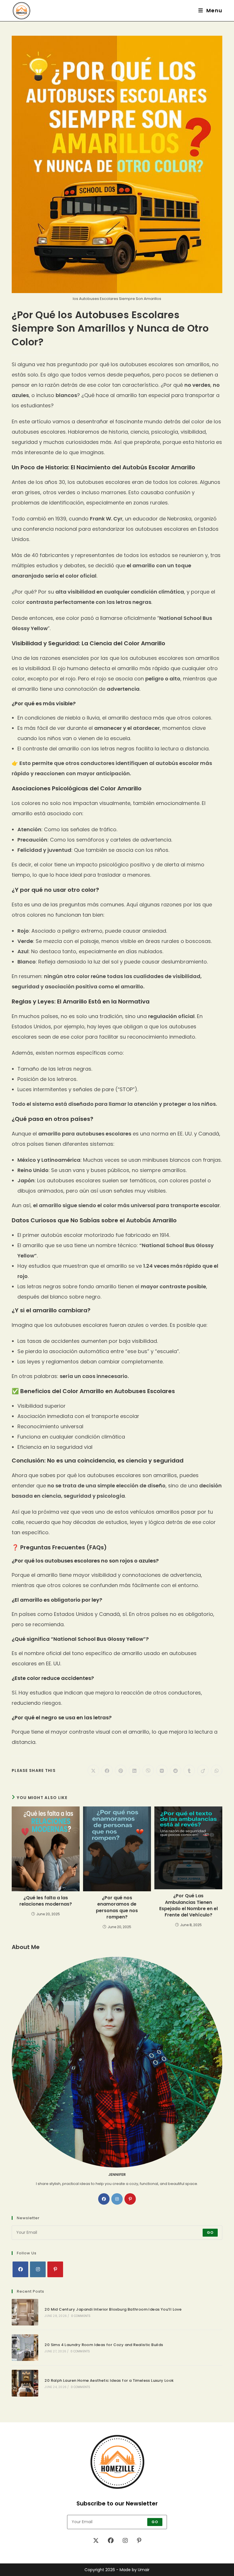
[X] (96, 2541)
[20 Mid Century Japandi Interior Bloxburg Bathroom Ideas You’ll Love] (25, 2312)
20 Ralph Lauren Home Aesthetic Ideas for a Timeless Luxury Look (109, 2380)
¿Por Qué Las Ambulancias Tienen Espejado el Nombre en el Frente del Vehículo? (188, 1905)
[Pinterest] (130, 2199)
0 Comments (81, 2316)
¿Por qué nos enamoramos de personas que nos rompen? (117, 1907)
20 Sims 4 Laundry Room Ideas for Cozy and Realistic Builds (104, 2345)
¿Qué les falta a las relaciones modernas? (46, 1901)
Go (210, 2233)
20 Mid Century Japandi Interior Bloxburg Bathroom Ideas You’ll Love (113, 2309)
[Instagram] (117, 2199)
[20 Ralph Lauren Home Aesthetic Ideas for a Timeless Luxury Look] (25, 2383)
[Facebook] (104, 2199)
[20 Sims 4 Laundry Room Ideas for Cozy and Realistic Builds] (25, 2348)
